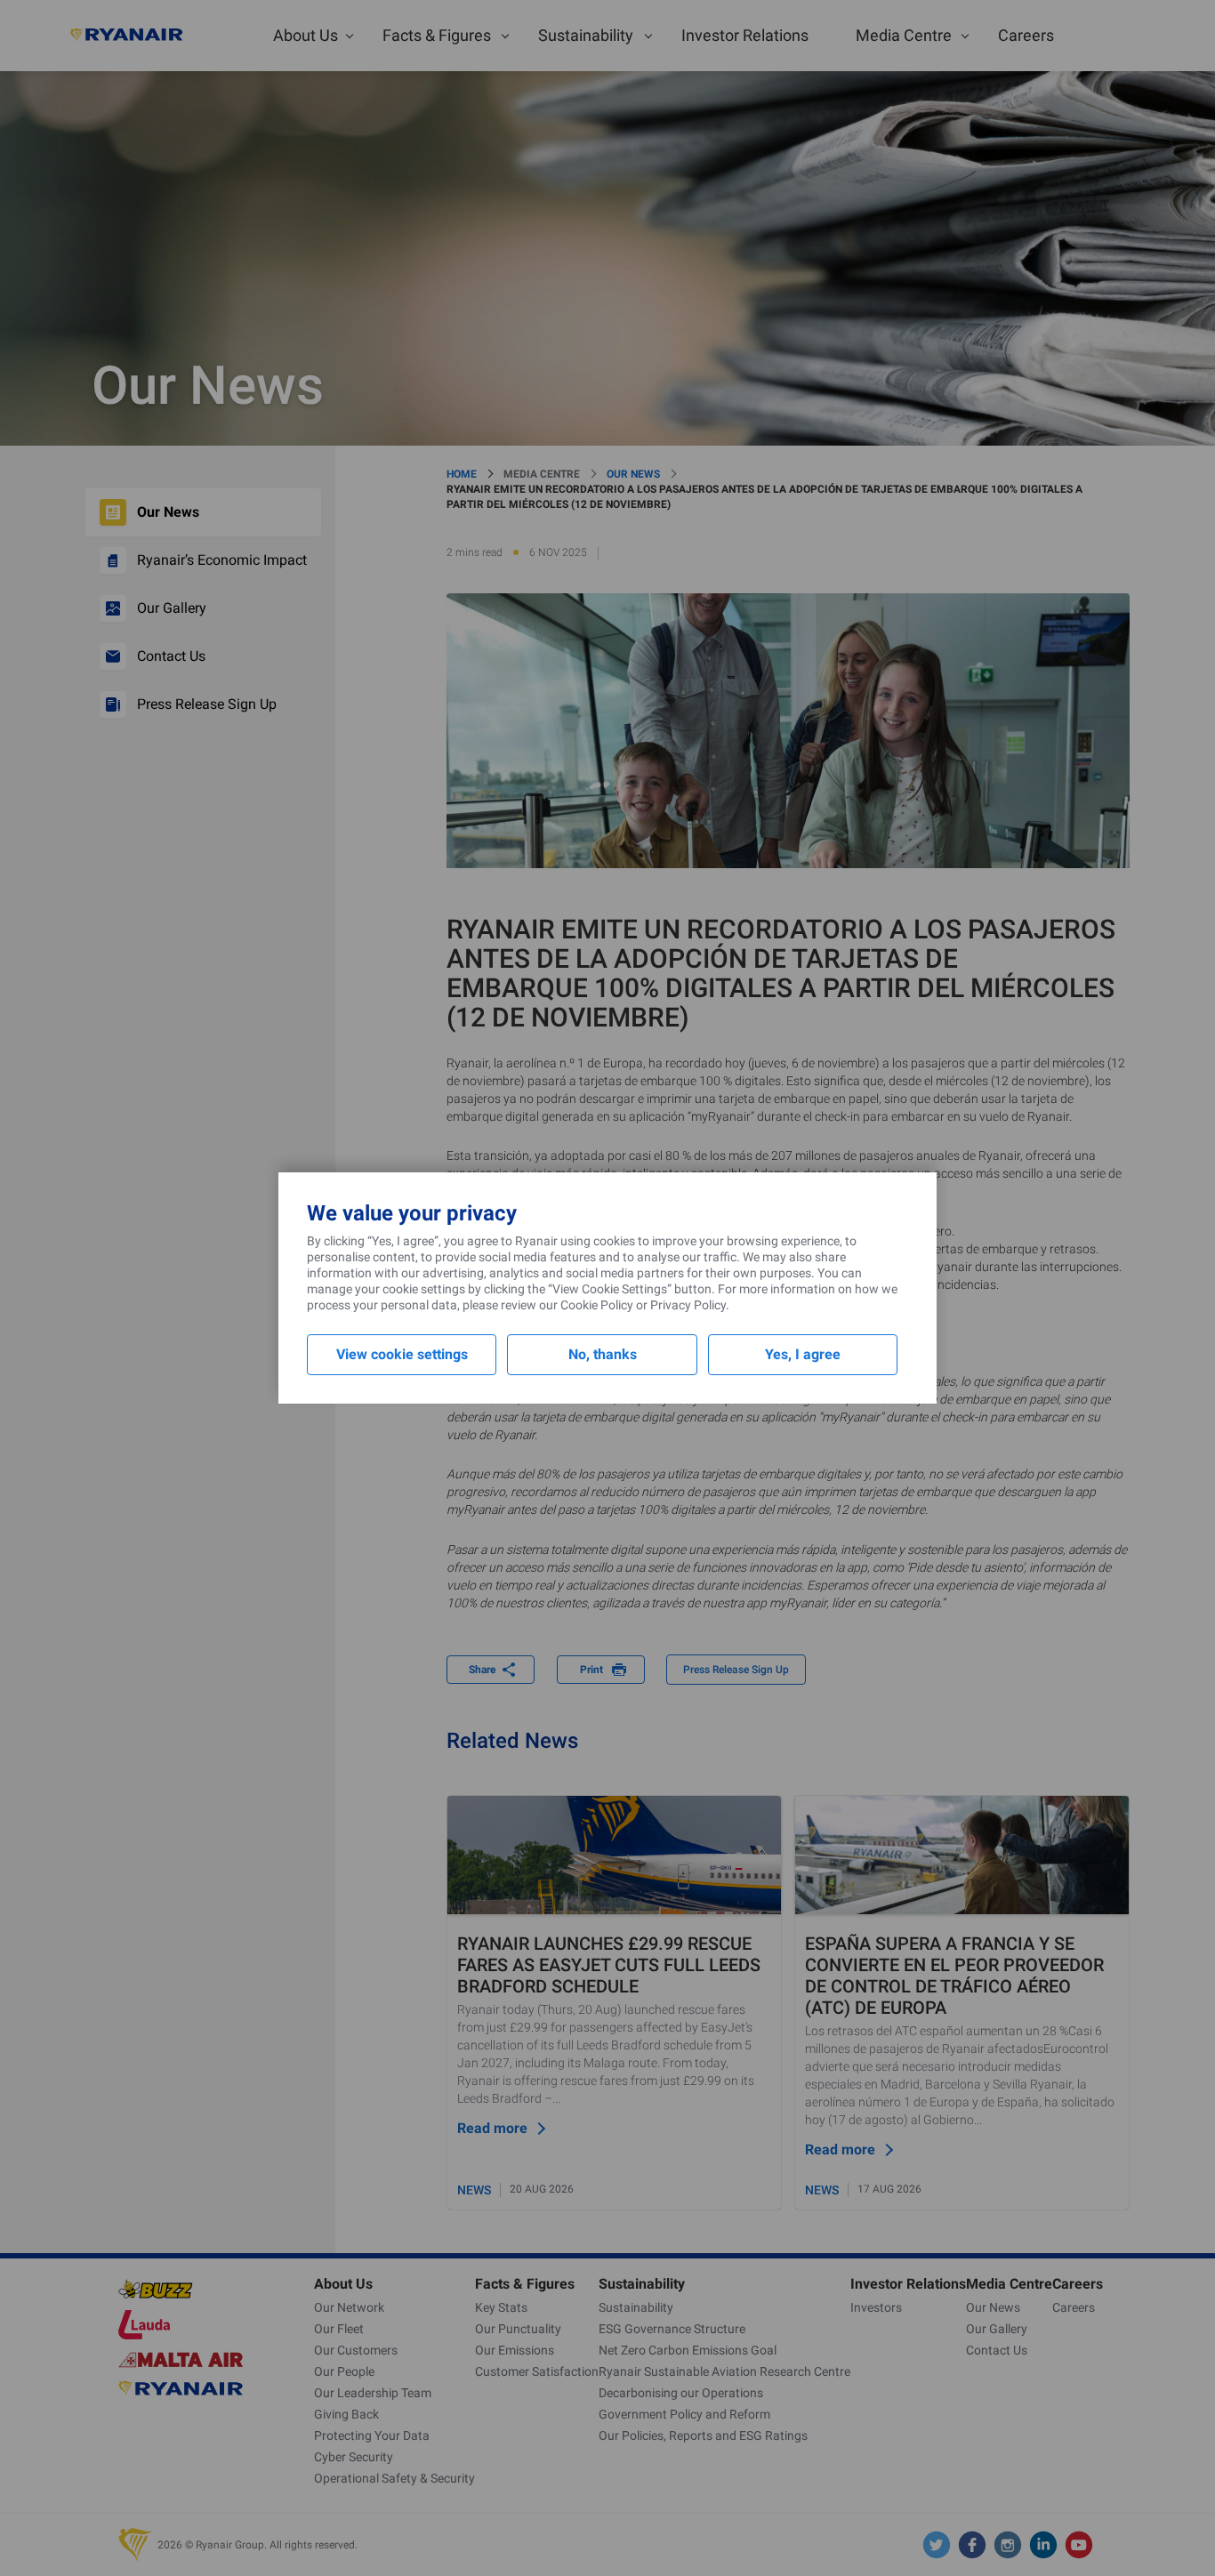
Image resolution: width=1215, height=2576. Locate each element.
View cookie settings (402, 1354)
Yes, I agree (803, 1354)
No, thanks (603, 1354)
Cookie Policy (597, 1305)
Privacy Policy (688, 1305)
